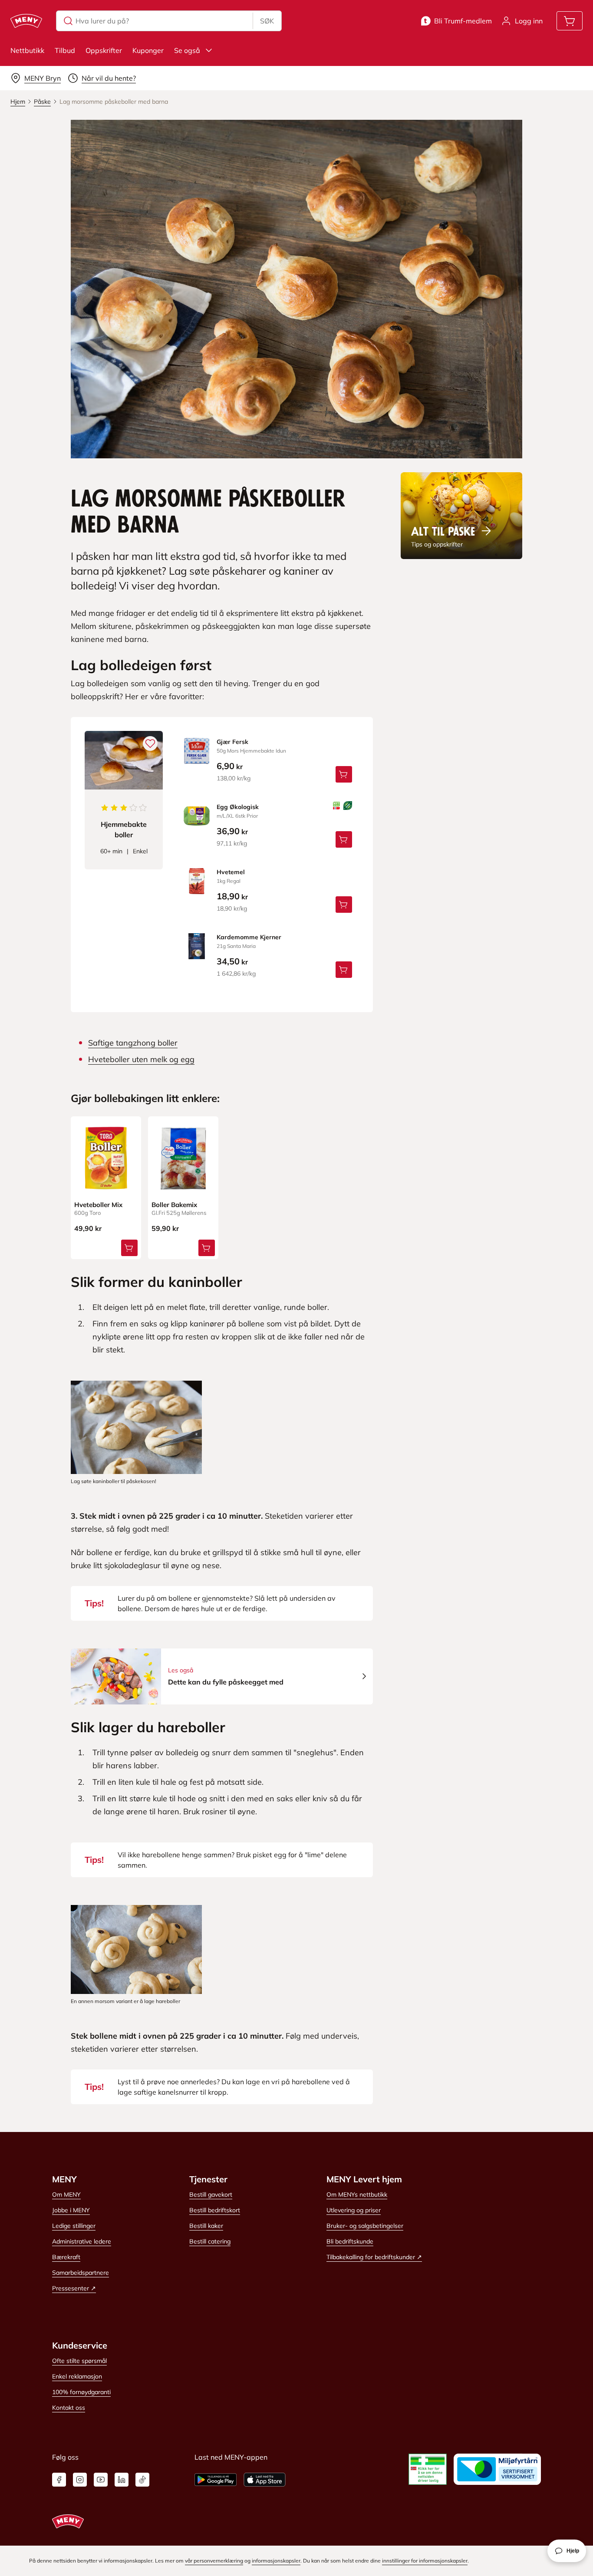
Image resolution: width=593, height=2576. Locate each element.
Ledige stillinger (74, 2226)
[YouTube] (101, 2480)
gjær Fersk (232, 742)
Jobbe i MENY (71, 2210)
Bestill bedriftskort (215, 2210)
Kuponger (148, 50)
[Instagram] (80, 2480)
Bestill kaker (206, 2226)
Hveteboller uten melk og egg (141, 1059)
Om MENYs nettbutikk (357, 2194)
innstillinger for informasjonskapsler (425, 2561)
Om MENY (66, 2194)
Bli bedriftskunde (350, 2241)
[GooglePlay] (216, 2480)
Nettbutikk (27, 50)
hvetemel (231, 872)
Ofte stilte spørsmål (79, 2361)
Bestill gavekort (211, 2194)
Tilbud (65, 50)
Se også (187, 50)
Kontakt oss (69, 2408)
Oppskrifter (104, 50)
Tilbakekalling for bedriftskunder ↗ (374, 2257)
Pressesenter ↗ (74, 2288)
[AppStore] (265, 2480)
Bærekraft (66, 2257)
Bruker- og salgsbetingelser (365, 2226)
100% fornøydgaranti (81, 2392)
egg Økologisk (238, 807)
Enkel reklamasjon (77, 2376)
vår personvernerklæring (214, 2561)
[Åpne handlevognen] (570, 21)
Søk (267, 21)
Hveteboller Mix (98, 1205)
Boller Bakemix (174, 1205)
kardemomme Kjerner (249, 937)
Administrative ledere (82, 2241)
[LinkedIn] (122, 2480)
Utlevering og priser (354, 2210)
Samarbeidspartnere (81, 2273)
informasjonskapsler (276, 2561)
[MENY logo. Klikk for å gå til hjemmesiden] (26, 21)
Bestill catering (210, 2241)
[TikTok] (142, 2480)
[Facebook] (59, 2480)
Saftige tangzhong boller (133, 1043)
